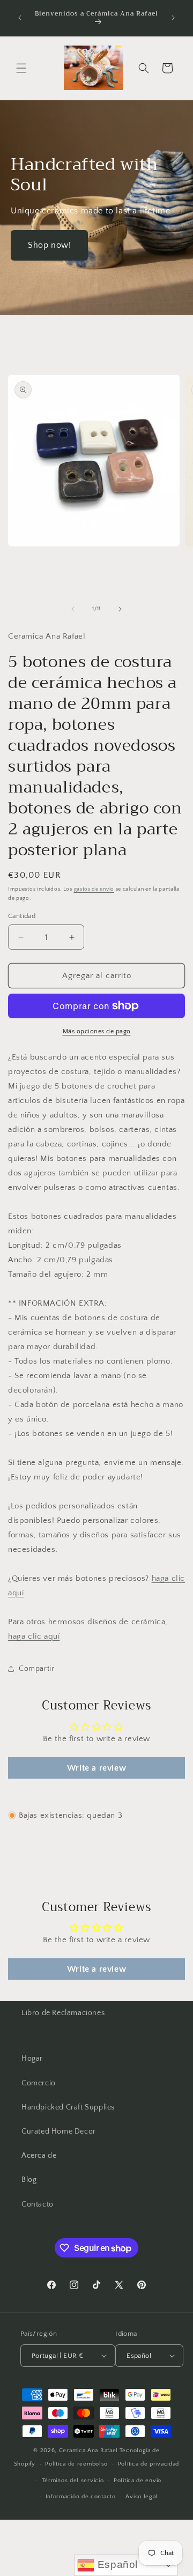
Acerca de (39, 2156)
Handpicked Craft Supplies (68, 2107)
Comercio (39, 2083)
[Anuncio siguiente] (173, 18)
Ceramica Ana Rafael (88, 2451)
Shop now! (49, 245)
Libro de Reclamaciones (63, 2013)
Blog (29, 2180)
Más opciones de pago (97, 1031)
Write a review (96, 1768)
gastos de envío (94, 889)
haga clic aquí (34, 1636)
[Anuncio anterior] (20, 18)
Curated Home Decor (59, 2131)
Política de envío (138, 2481)
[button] (21, 68)
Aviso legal (142, 2497)
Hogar (32, 2059)
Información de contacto (81, 2497)
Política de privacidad (149, 2464)
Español (116, 2564)
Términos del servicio (73, 2481)
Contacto (38, 2204)
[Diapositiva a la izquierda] (73, 609)
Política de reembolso (76, 2464)
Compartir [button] (36, 1669)
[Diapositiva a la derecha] (120, 609)
